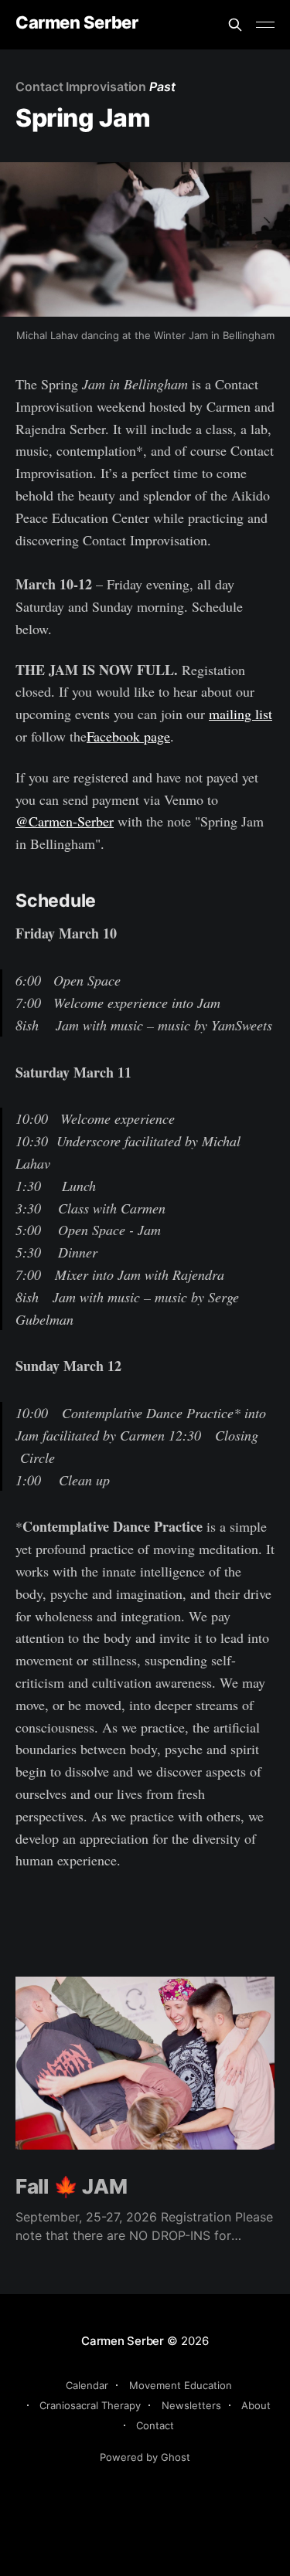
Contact (155, 2425)
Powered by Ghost (145, 2457)
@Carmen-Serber (65, 821)
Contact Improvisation (81, 87)
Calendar (87, 2385)
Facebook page (128, 736)
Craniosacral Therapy (90, 2405)
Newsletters (191, 2405)
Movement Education (181, 2385)
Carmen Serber (77, 23)
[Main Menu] (265, 25)
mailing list (241, 714)
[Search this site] (235, 25)
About (256, 2405)
